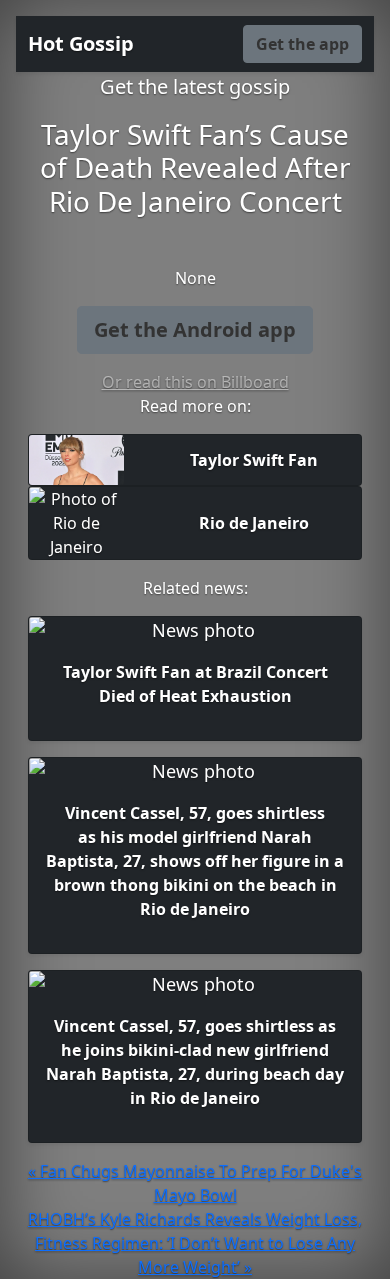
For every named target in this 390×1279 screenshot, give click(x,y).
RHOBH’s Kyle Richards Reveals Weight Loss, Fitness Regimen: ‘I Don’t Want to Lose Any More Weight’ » (195, 1243)
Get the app (302, 44)
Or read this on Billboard (195, 382)
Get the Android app (195, 329)
